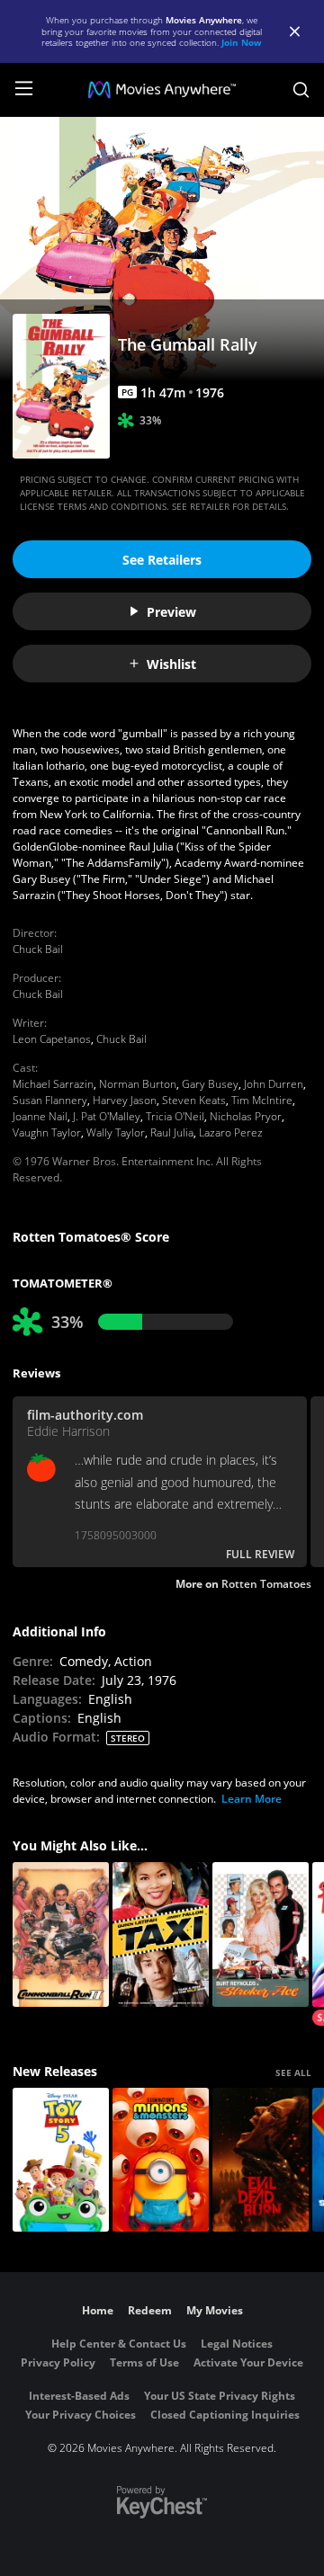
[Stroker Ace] (261, 1934)
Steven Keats (194, 1100)
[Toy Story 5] (61, 2160)
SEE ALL (293, 2072)
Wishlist (171, 664)
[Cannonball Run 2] (61, 1934)
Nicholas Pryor (246, 1116)
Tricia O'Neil (175, 1116)
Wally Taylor (116, 1132)
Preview (171, 612)
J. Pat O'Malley (107, 1116)
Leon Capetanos (52, 1039)
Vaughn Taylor (47, 1132)
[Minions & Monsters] (161, 2160)
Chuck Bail (38, 949)
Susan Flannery (50, 1100)
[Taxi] (161, 1934)
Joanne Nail (40, 1116)
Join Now (242, 42)
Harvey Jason (125, 1100)
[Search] (301, 90)
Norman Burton (138, 1084)
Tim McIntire (262, 1100)
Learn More (252, 1799)
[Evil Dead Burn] (261, 2160)
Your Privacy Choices (81, 2415)
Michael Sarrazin (53, 1084)
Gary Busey (210, 1084)
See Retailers (162, 560)
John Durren (274, 1084)
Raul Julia (172, 1132)
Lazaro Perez (231, 1132)
